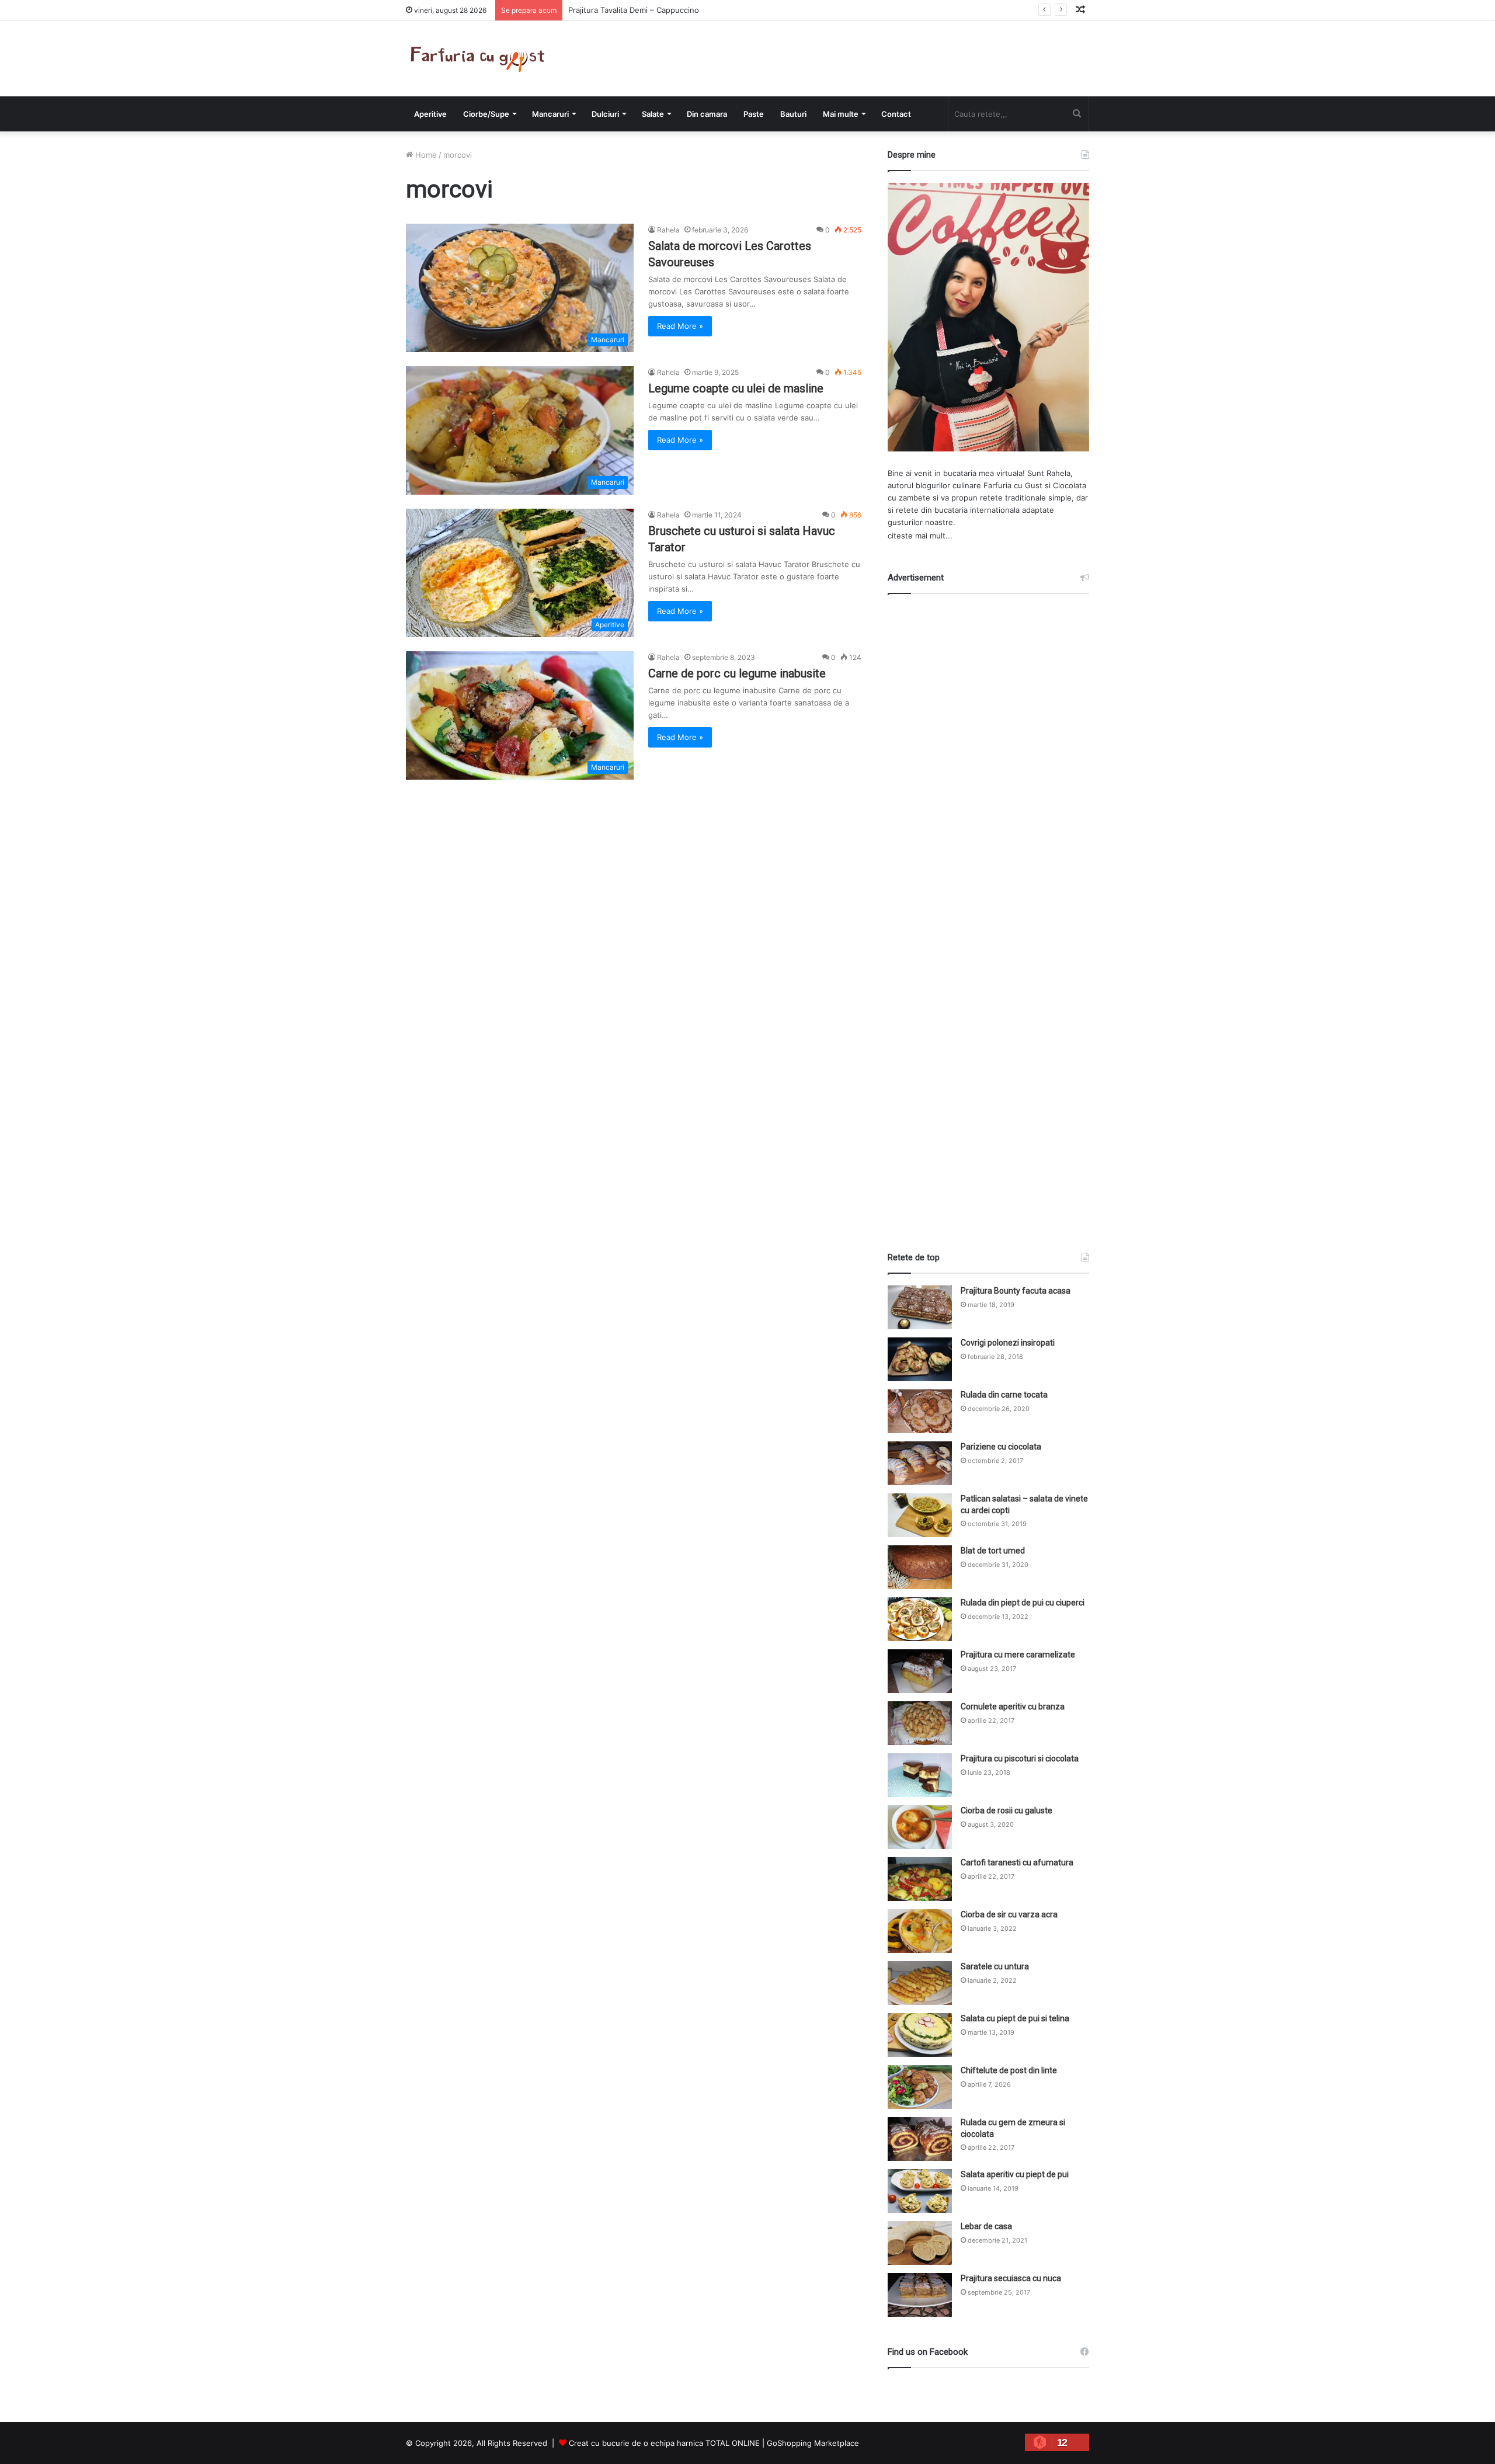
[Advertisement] (989, 912)
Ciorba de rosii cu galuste (1006, 1810)
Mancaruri (550, 114)
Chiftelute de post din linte (1009, 2070)
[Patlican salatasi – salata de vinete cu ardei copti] (920, 1515)
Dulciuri (605, 114)
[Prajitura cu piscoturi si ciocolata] (920, 1775)
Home (425, 155)
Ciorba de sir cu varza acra (1009, 1914)
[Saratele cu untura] (920, 1983)
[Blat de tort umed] (920, 1567)
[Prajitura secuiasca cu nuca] (920, 2295)
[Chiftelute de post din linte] (920, 2087)
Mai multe (841, 114)
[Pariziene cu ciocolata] (920, 1463)
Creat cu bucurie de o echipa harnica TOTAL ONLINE (664, 2443)
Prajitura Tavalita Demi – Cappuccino (634, 10)
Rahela (668, 230)
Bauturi (793, 114)
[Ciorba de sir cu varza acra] (920, 1931)
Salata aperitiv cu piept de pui (1015, 2174)
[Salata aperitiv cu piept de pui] (920, 2191)
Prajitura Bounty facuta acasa (1016, 1291)
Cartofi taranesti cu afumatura (1017, 1862)
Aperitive (430, 114)
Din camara (707, 114)
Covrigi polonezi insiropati (1008, 1343)
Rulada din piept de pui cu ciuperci (1023, 1603)
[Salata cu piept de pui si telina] (920, 2035)
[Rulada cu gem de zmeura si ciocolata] (920, 2139)
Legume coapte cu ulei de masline (736, 388)
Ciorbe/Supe (486, 114)
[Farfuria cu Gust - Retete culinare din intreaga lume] (480, 59)
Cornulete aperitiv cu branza (1013, 1707)
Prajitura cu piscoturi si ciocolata (1020, 1758)
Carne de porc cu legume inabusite (737, 673)
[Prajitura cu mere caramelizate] (920, 1671)
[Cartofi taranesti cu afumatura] (920, 1879)
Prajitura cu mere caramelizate (1018, 1655)
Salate (653, 114)
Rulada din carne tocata (1004, 1395)
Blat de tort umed (993, 1551)
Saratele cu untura (995, 1966)
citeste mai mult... (920, 536)
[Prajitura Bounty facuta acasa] (920, 1307)
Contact (896, 114)
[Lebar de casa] (920, 2243)
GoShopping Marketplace (813, 2443)
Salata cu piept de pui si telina (1015, 2018)
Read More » (680, 326)
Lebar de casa (986, 2226)
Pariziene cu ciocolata (1001, 1447)
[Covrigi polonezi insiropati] (920, 1359)
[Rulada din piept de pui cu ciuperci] (920, 1619)
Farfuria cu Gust (1013, 485)
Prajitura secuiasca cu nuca (1011, 2278)
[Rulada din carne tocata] (920, 1411)
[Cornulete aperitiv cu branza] (920, 1723)
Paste (754, 114)
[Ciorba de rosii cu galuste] (920, 1827)
